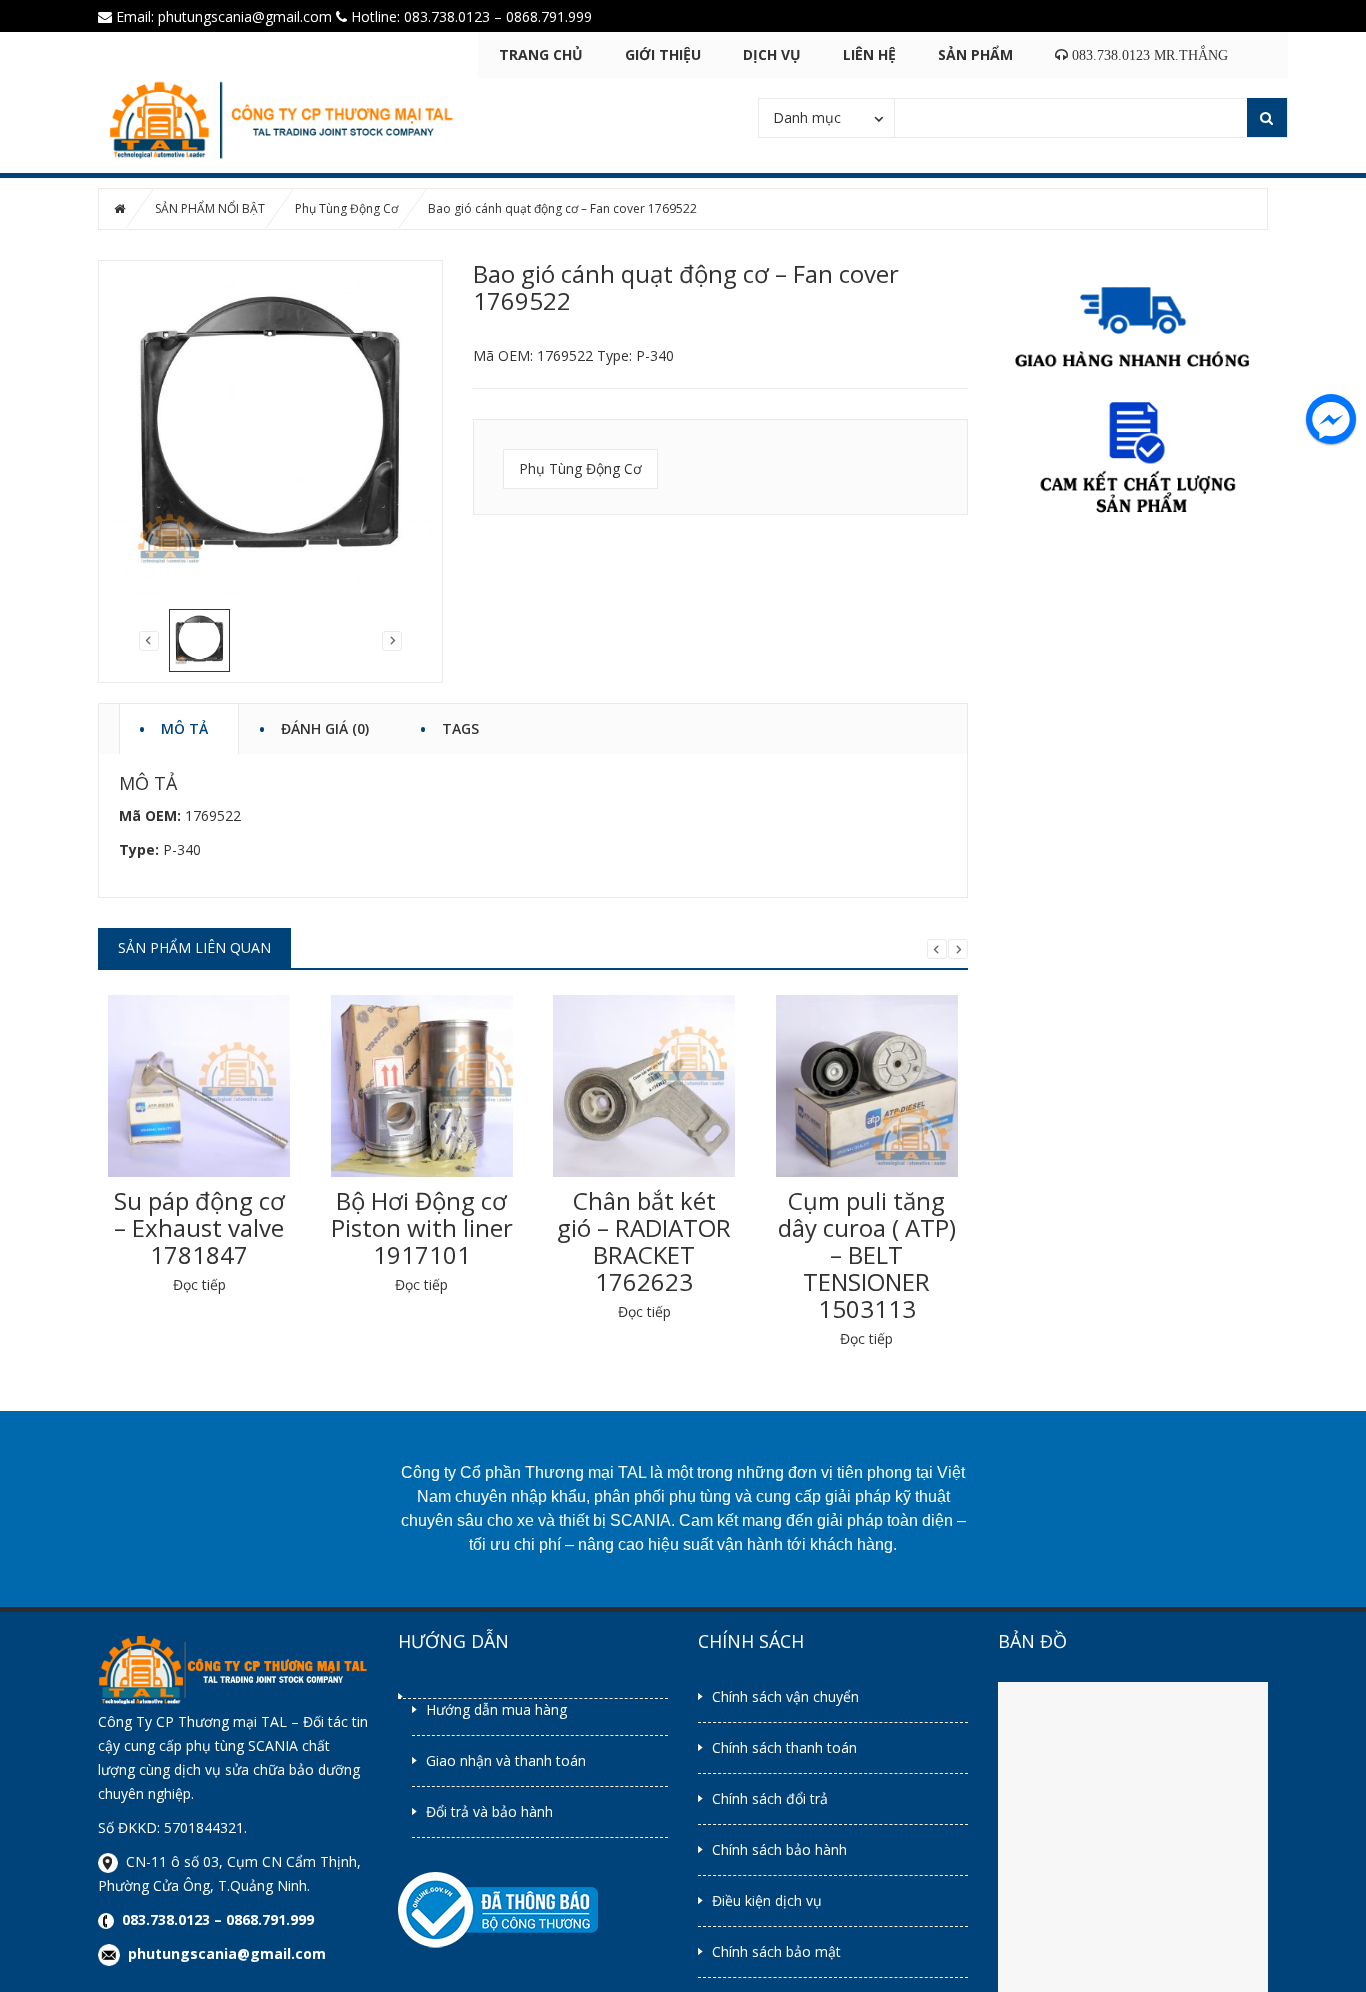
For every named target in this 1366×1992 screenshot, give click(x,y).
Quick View (199, 1071)
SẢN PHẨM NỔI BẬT (210, 208)
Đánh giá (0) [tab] (325, 725)
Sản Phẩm (975, 54)
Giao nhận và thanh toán (506, 1760)
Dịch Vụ (772, 54)
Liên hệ (869, 54)
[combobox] (826, 117)
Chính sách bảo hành (779, 1849)
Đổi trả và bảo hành (489, 1811)
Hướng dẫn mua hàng (496, 1709)
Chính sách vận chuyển (785, 1696)
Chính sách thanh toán (784, 1747)
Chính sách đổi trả (770, 1798)
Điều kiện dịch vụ (767, 1900)
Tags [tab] (460, 725)
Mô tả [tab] (184, 725)
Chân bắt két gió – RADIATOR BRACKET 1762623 (644, 1241)
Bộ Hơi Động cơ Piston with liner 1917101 (422, 1227)
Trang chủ (541, 54)
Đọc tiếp (199, 1284)
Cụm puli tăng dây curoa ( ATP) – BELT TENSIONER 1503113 (867, 1254)
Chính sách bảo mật (776, 1951)
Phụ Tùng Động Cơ (346, 208)
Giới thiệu (663, 54)
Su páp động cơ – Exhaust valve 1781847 (199, 1227)
